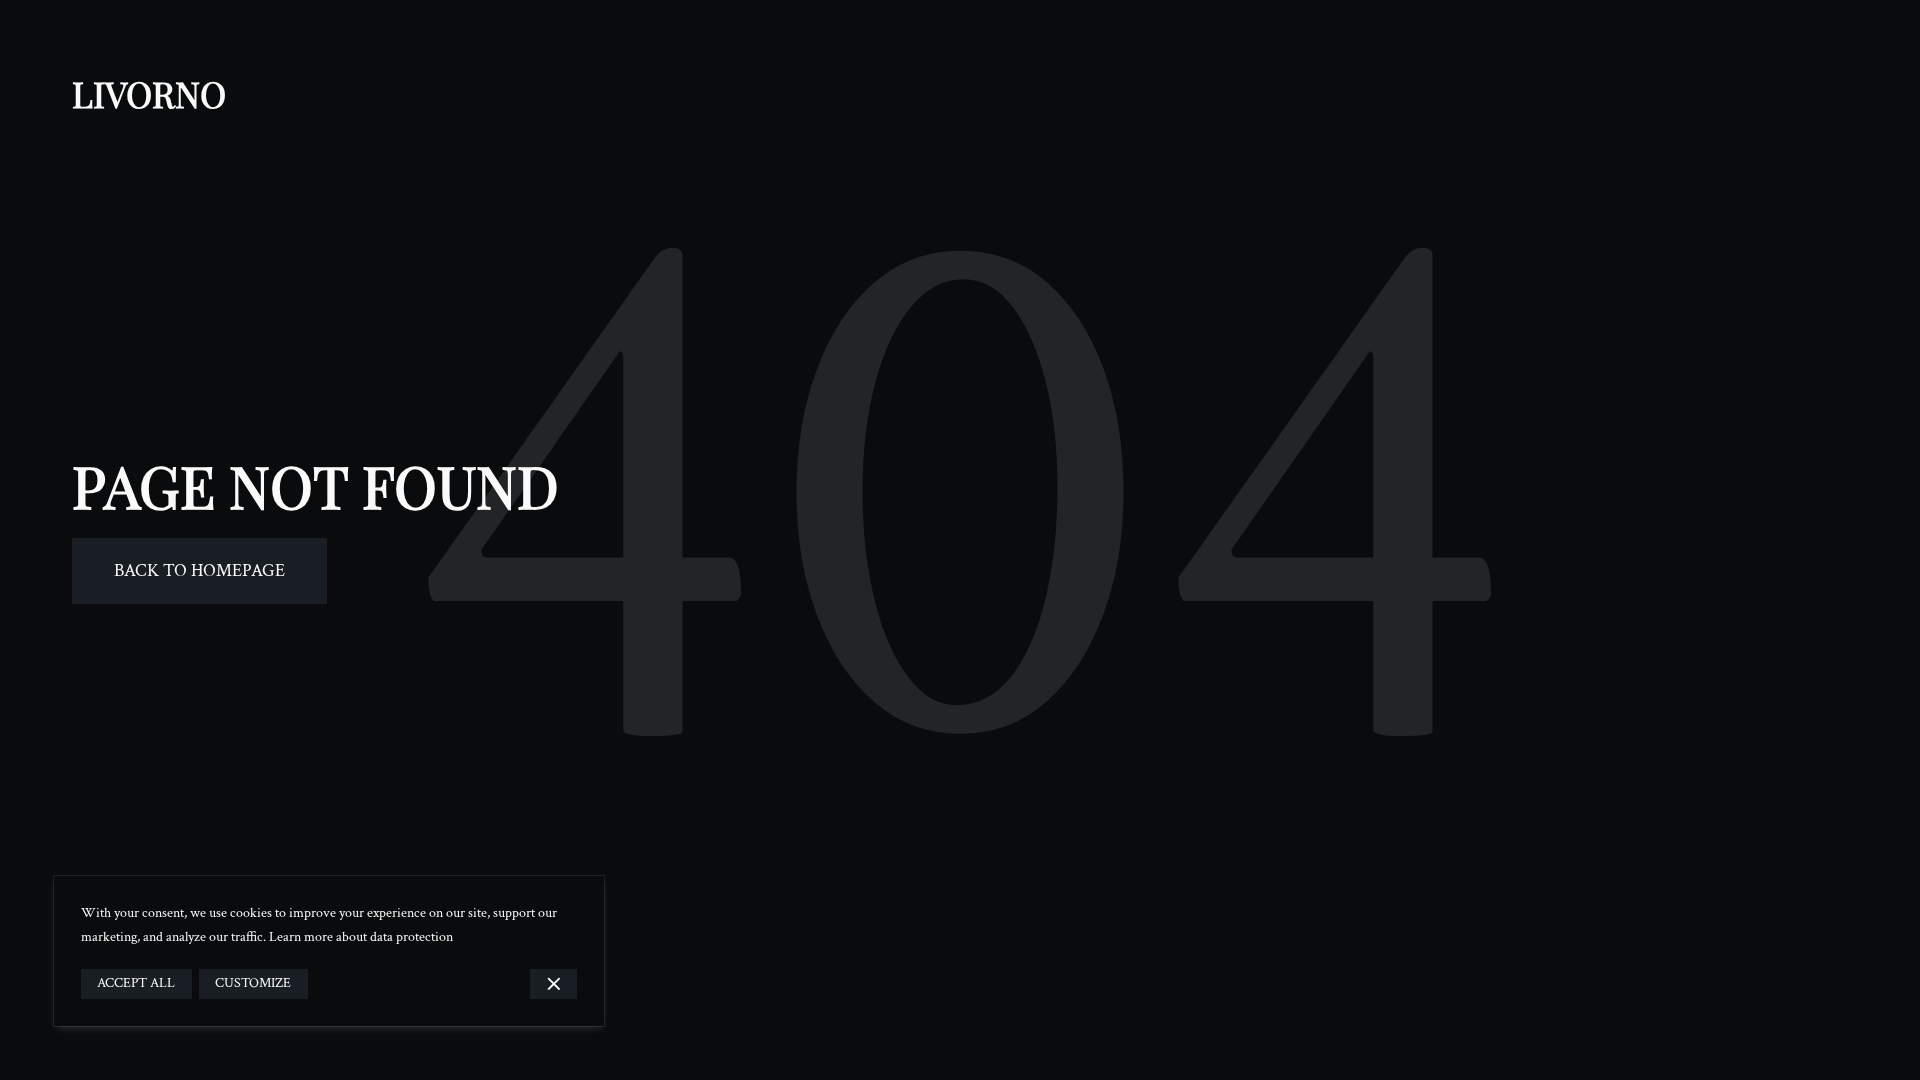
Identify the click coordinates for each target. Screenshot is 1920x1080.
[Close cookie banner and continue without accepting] (553, 984)
